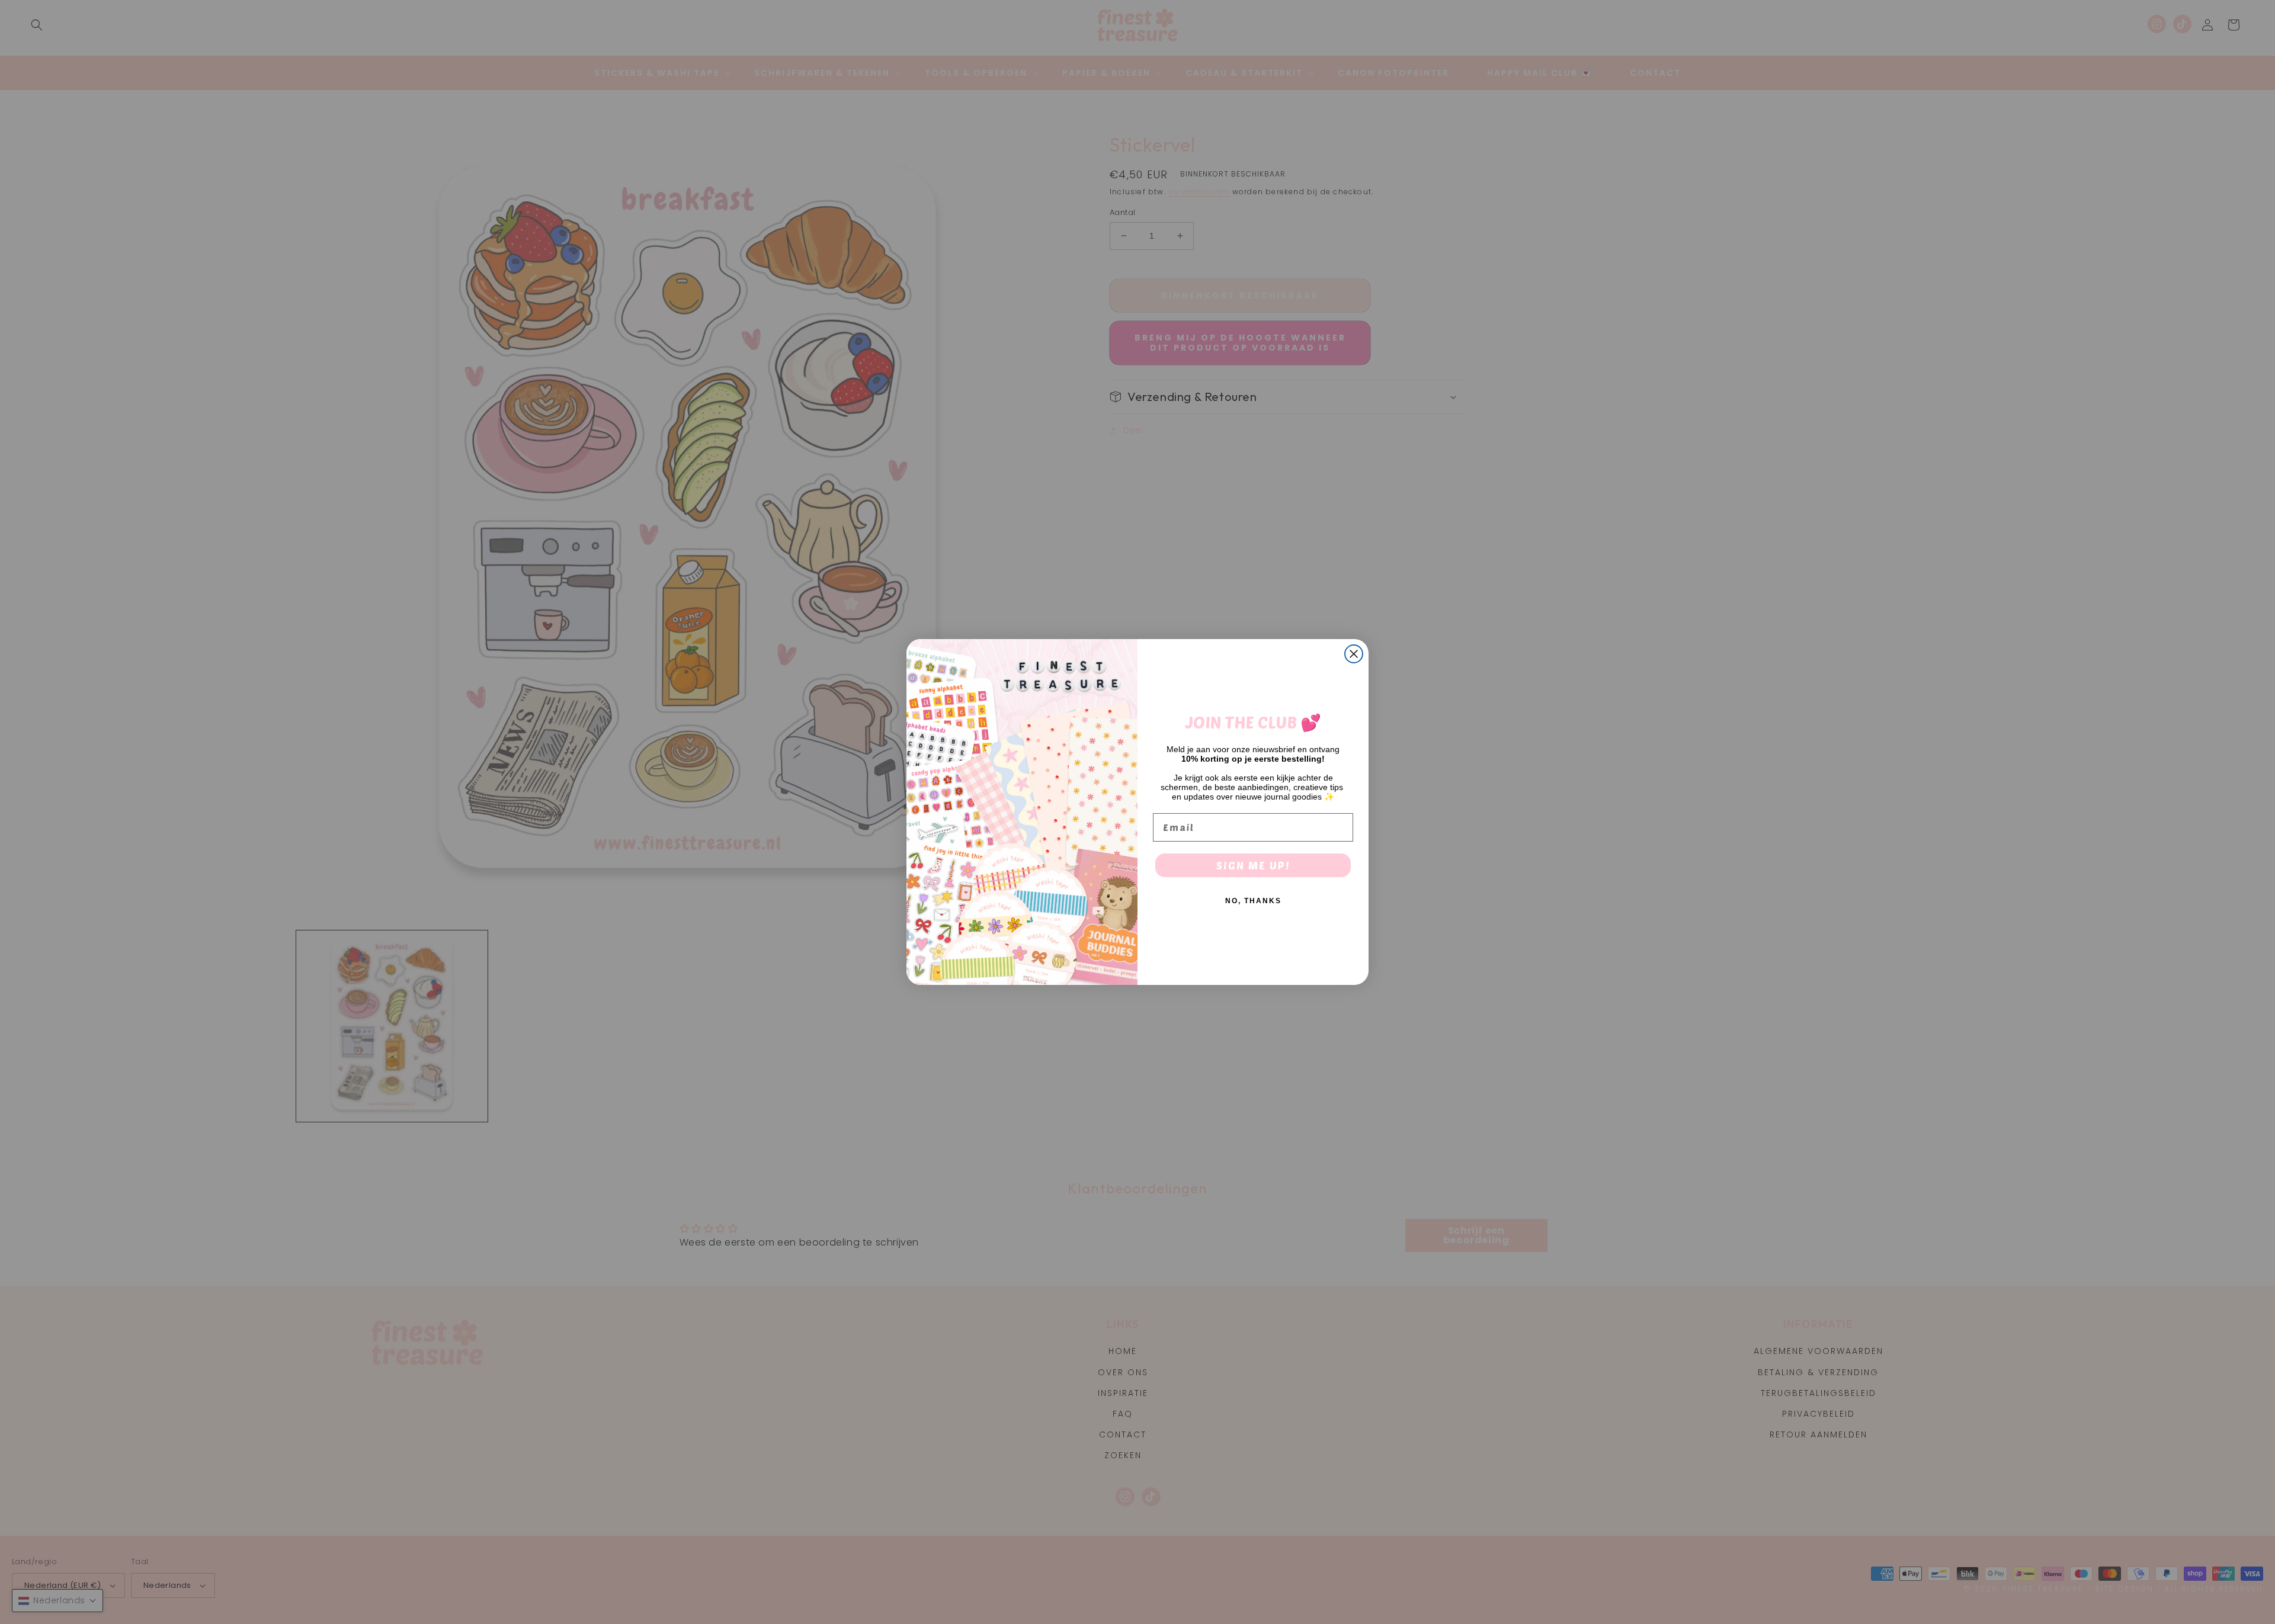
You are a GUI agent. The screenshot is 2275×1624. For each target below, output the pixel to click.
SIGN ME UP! (1253, 865)
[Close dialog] (1354, 654)
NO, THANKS (1253, 901)
